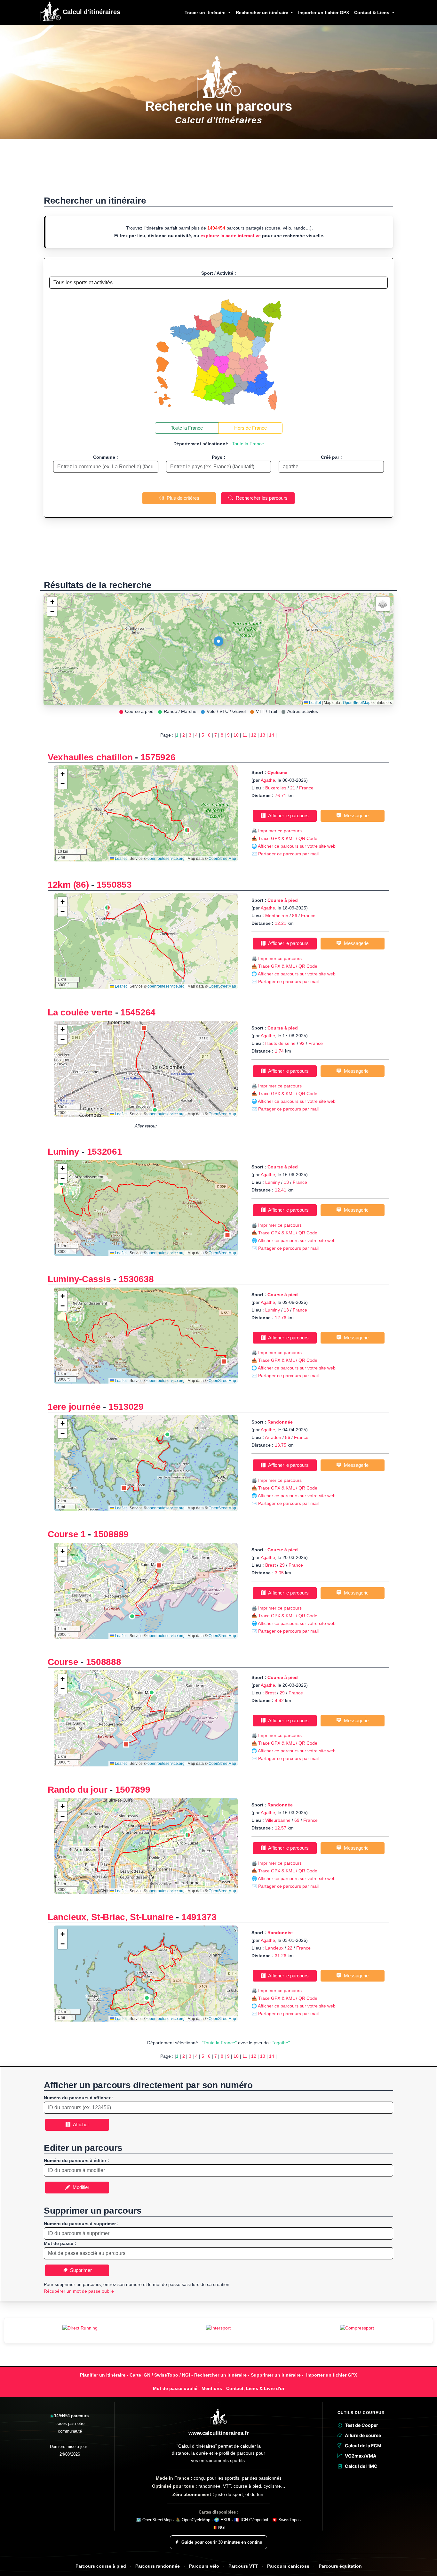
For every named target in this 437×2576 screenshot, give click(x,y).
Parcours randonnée (158, 2566)
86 (295, 916)
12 (254, 735)
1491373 (199, 1917)
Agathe (268, 780)
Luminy (63, 1152)
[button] (219, 643)
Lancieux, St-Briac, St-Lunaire (111, 1917)
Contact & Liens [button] (372, 12)
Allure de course (363, 2435)
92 (302, 1043)
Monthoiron (277, 916)
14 (272, 735)
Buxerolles (276, 788)
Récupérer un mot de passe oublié (79, 2291)
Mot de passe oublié (175, 2388)
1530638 (136, 1279)
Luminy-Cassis (79, 1279)
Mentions (212, 2388)
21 (293, 788)
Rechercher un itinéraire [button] (263, 12)
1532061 (105, 1152)
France (306, 788)
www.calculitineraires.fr (219, 2433)
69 (297, 1820)
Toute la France (187, 428)
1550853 (114, 885)
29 (282, 1565)
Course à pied (283, 900)
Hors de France (250, 428)
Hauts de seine (280, 1043)
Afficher (80, 2124)
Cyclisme (277, 772)
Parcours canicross (288, 2566)
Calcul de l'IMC (361, 2466)
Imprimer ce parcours (280, 831)
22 (290, 1948)
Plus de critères (182, 498)
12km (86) (68, 885)
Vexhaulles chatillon (90, 757)
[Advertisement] (219, 170)
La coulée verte (80, 1012)
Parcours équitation (340, 2566)
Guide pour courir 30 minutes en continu (222, 2542)
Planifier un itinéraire (103, 2375)
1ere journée (75, 1407)
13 (263, 735)
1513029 (126, 1407)
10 (236, 735)
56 (288, 1437)
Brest (270, 1565)
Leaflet (314, 703)
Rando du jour (77, 1790)
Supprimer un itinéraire (276, 2375)
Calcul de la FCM (363, 2446)
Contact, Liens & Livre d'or (255, 2388)
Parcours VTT (243, 2566)
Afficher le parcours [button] (287, 816)
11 (245, 735)
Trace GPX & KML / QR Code (288, 838)
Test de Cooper (362, 2425)
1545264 (138, 1012)
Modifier (80, 2187)
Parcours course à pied (101, 2566)
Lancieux (274, 1948)
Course (63, 1662)
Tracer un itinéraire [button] (206, 12)
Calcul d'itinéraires (91, 12)
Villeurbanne (278, 1820)
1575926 (158, 757)
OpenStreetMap (357, 703)
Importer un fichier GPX (324, 12)
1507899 (133, 1790)
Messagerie (355, 816)
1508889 (111, 1534)
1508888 (104, 1662)
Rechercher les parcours (260, 498)
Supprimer (80, 2270)
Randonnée (280, 1422)
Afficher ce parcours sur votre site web (297, 846)
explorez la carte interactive (231, 236)
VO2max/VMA (361, 2456)
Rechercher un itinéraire (220, 2375)
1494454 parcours (71, 2416)
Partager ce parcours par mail (288, 854)
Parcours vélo (204, 2566)
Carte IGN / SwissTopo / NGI (160, 2375)
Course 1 (67, 1534)
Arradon (274, 1437)
